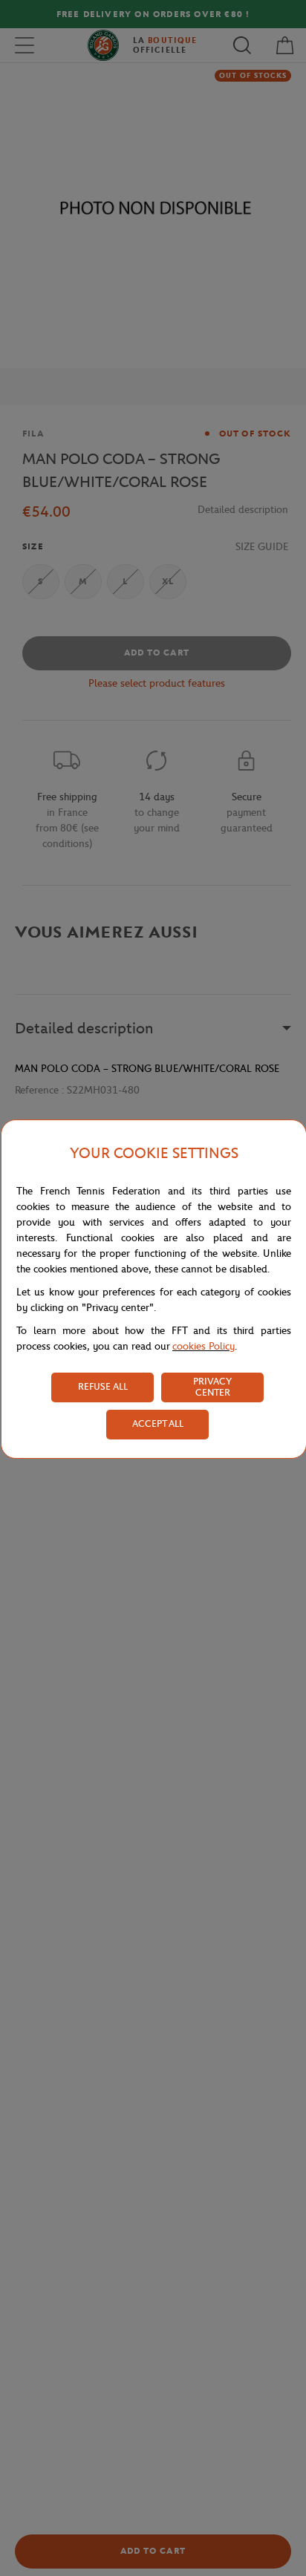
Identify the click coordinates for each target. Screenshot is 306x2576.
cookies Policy (204, 1346)
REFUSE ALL (103, 1386)
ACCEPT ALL (158, 1423)
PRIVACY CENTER (212, 1387)
